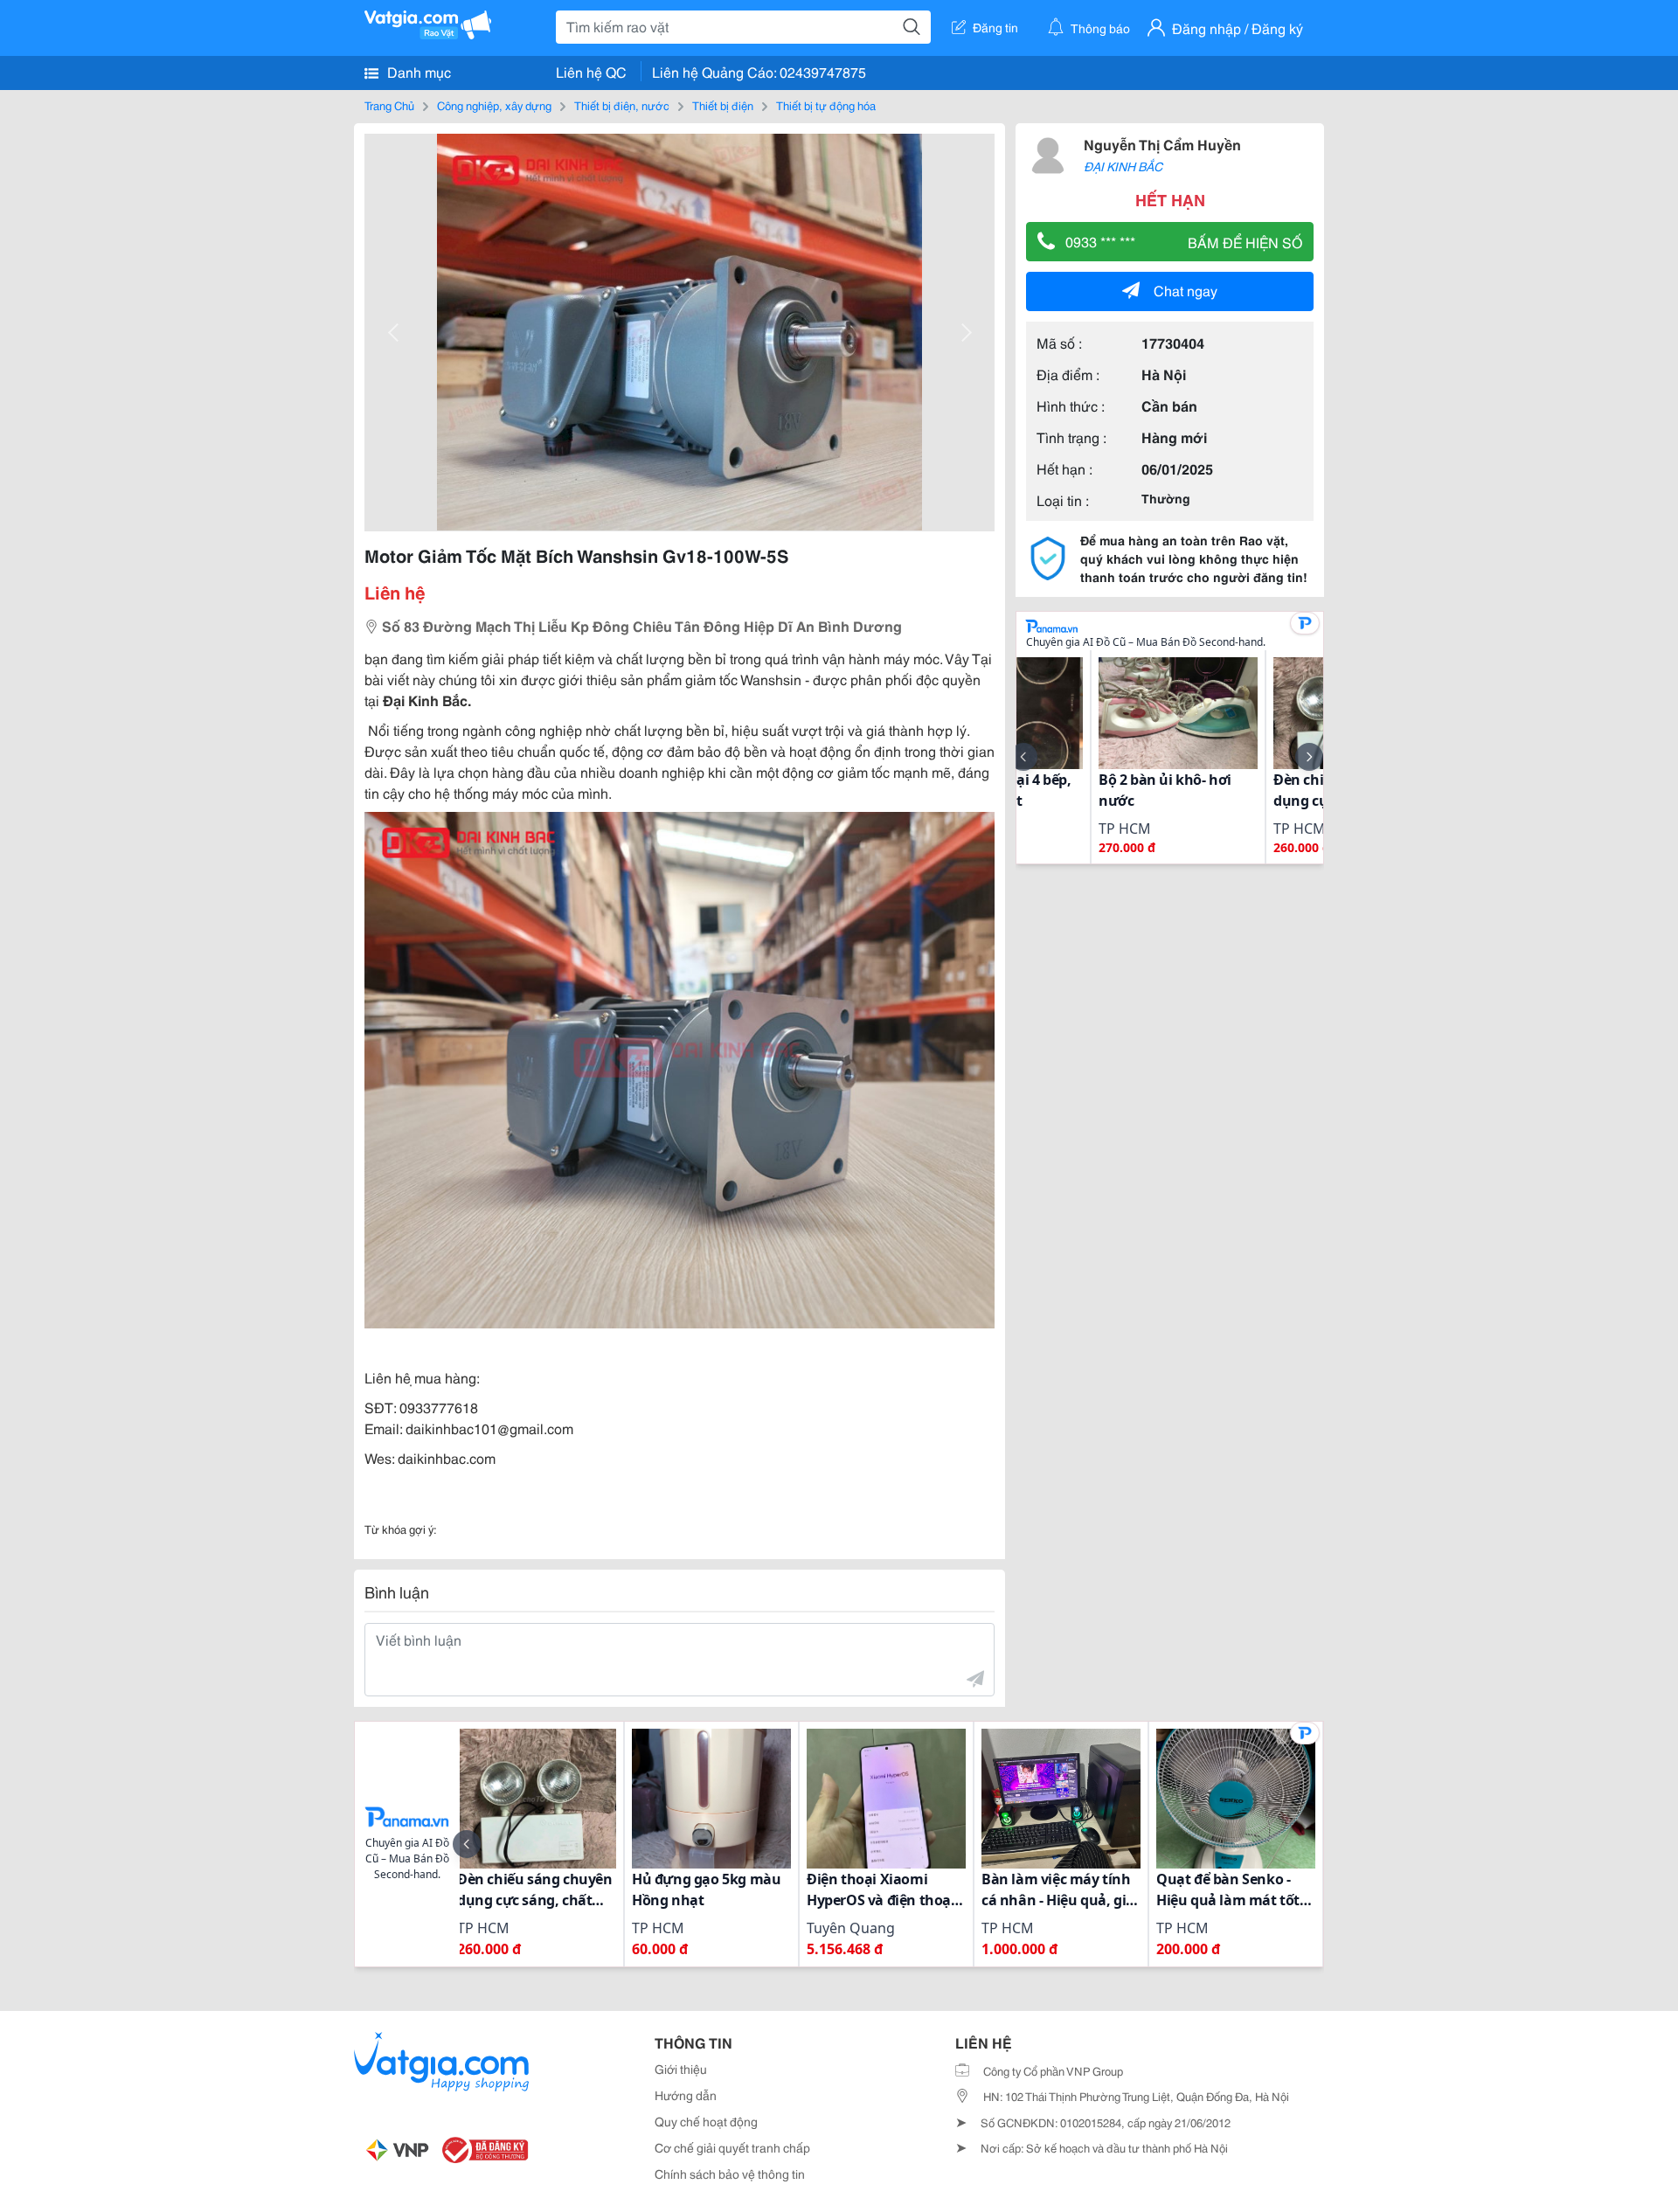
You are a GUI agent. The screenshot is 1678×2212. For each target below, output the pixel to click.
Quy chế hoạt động (706, 2121)
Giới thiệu (681, 2069)
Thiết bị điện (723, 105)
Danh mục (417, 71)
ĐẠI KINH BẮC (1123, 166)
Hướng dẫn (686, 2095)
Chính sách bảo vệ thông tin (730, 2174)
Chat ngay (1186, 290)
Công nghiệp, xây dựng (494, 105)
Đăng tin (995, 27)
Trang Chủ (389, 105)
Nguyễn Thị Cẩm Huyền (1162, 144)
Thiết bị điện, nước (622, 105)
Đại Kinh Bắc (425, 700)
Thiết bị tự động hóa (826, 105)
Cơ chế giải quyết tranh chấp (732, 2147)
